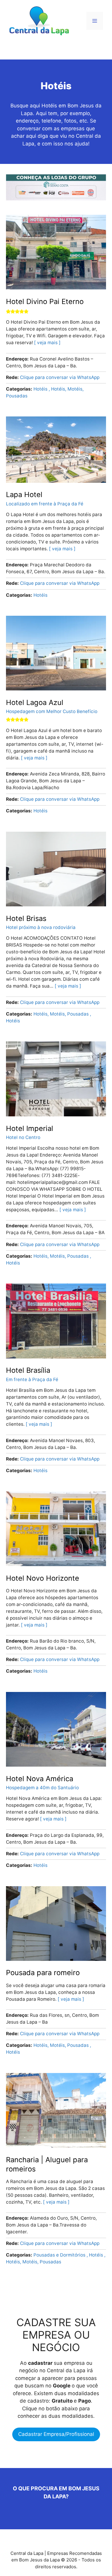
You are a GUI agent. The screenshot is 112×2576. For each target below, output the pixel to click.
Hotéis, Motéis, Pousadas (62, 1014)
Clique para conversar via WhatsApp (60, 377)
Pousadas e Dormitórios (60, 2255)
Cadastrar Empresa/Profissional (56, 2434)
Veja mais (47, 343)
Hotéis (41, 389)
